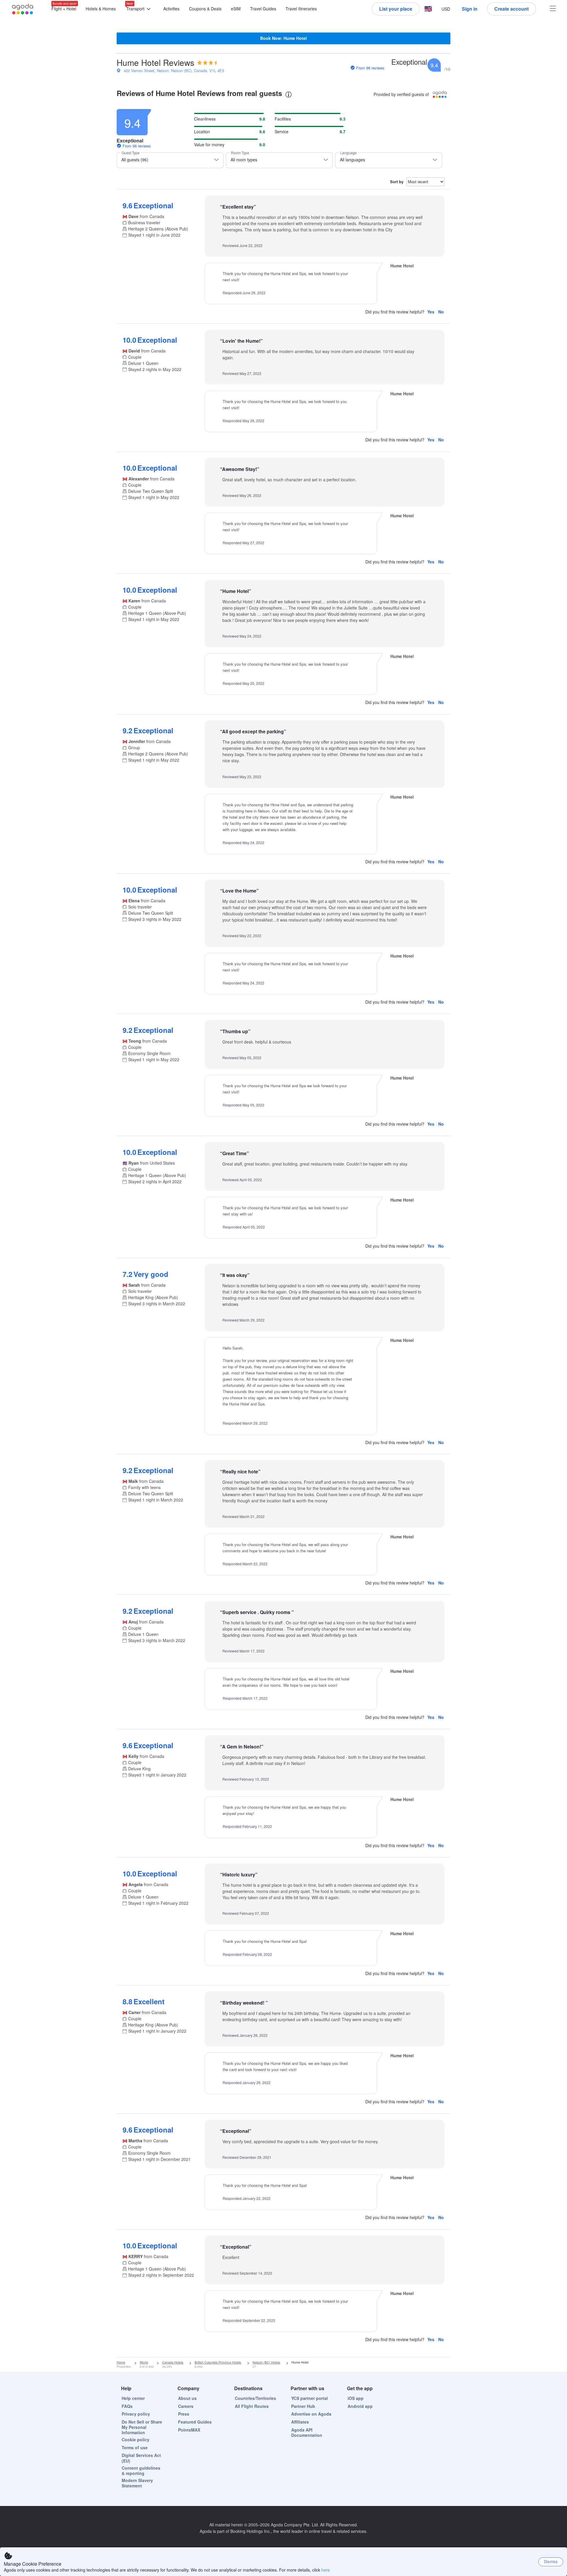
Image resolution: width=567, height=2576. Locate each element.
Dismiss (551, 2561)
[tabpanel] (283, 1230)
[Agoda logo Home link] (23, 9)
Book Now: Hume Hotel (283, 38)
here (326, 2570)
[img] (207, 63)
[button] (140, 9)
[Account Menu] (553, 9)
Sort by (397, 182)
